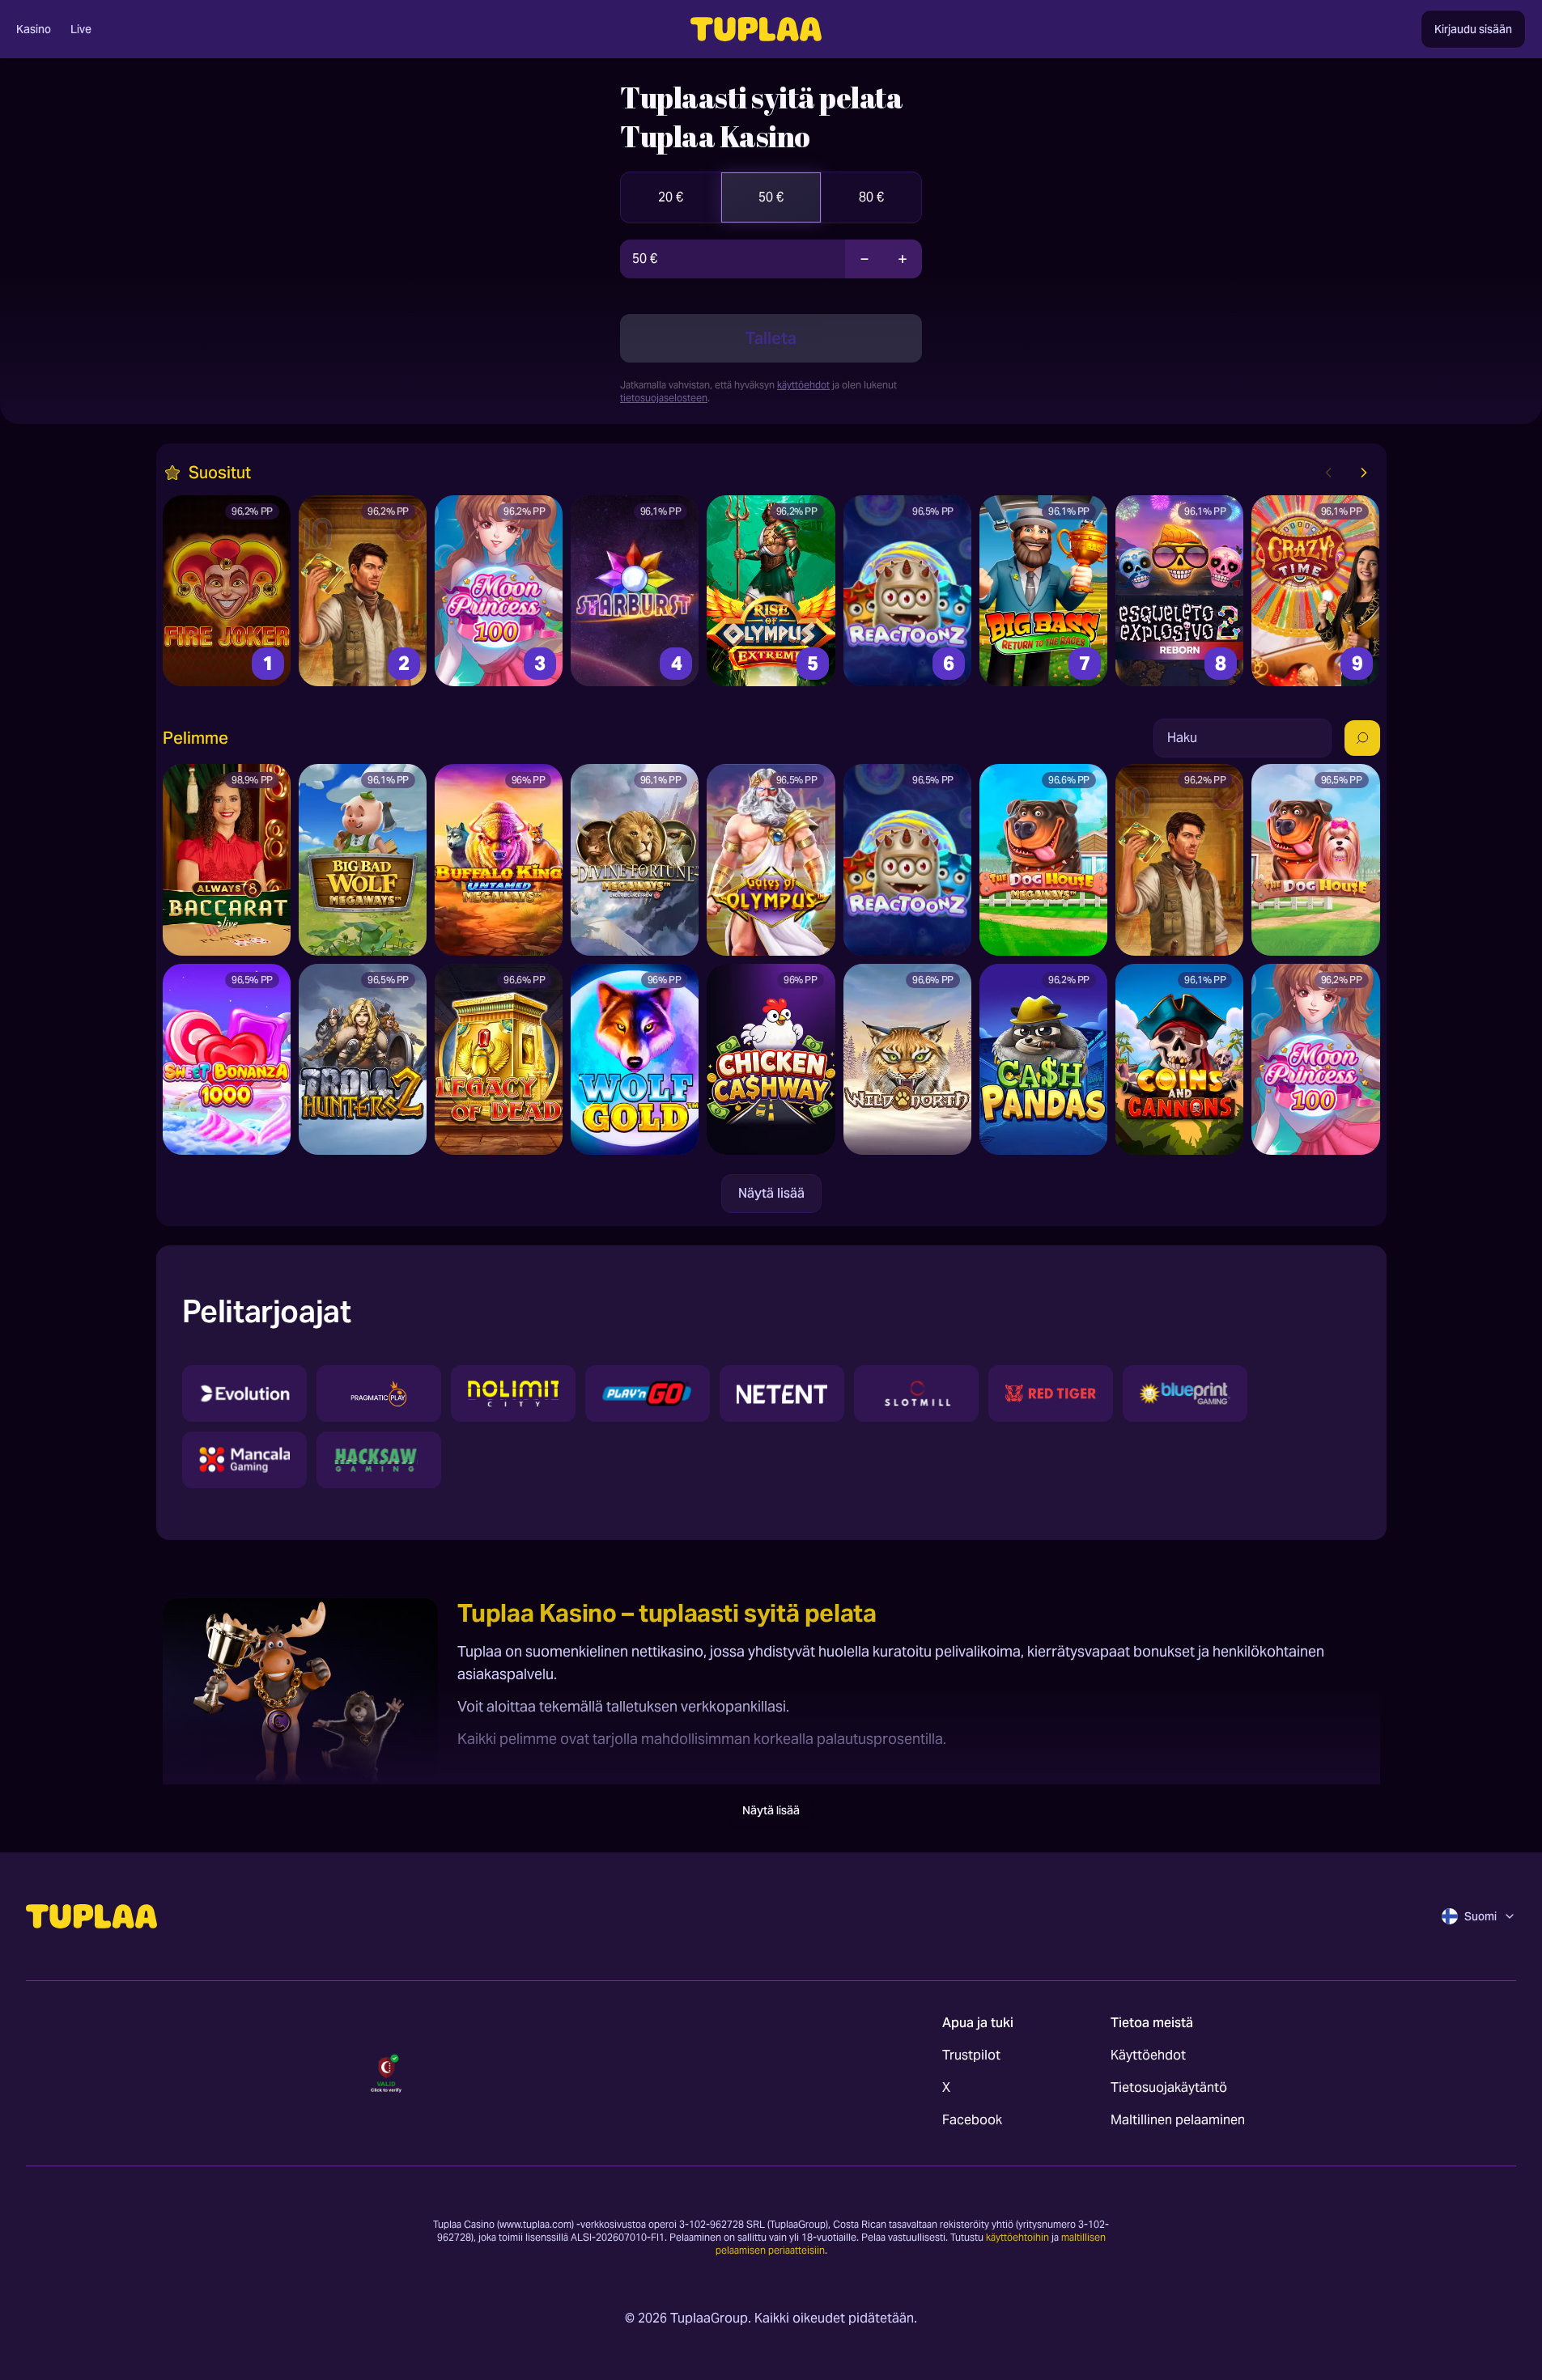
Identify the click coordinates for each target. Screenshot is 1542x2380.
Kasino (34, 29)
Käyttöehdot (1148, 2055)
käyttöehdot (803, 385)
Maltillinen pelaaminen (1178, 2120)
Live (81, 29)
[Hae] (1362, 738)
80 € (871, 197)
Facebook (972, 2120)
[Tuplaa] (91, 1916)
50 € (771, 197)
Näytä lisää (771, 1193)
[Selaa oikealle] (1364, 473)
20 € (671, 197)
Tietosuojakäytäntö (1169, 2087)
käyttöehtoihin (1017, 2237)
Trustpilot (971, 2055)
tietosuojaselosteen (664, 398)
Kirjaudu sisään (1473, 29)
